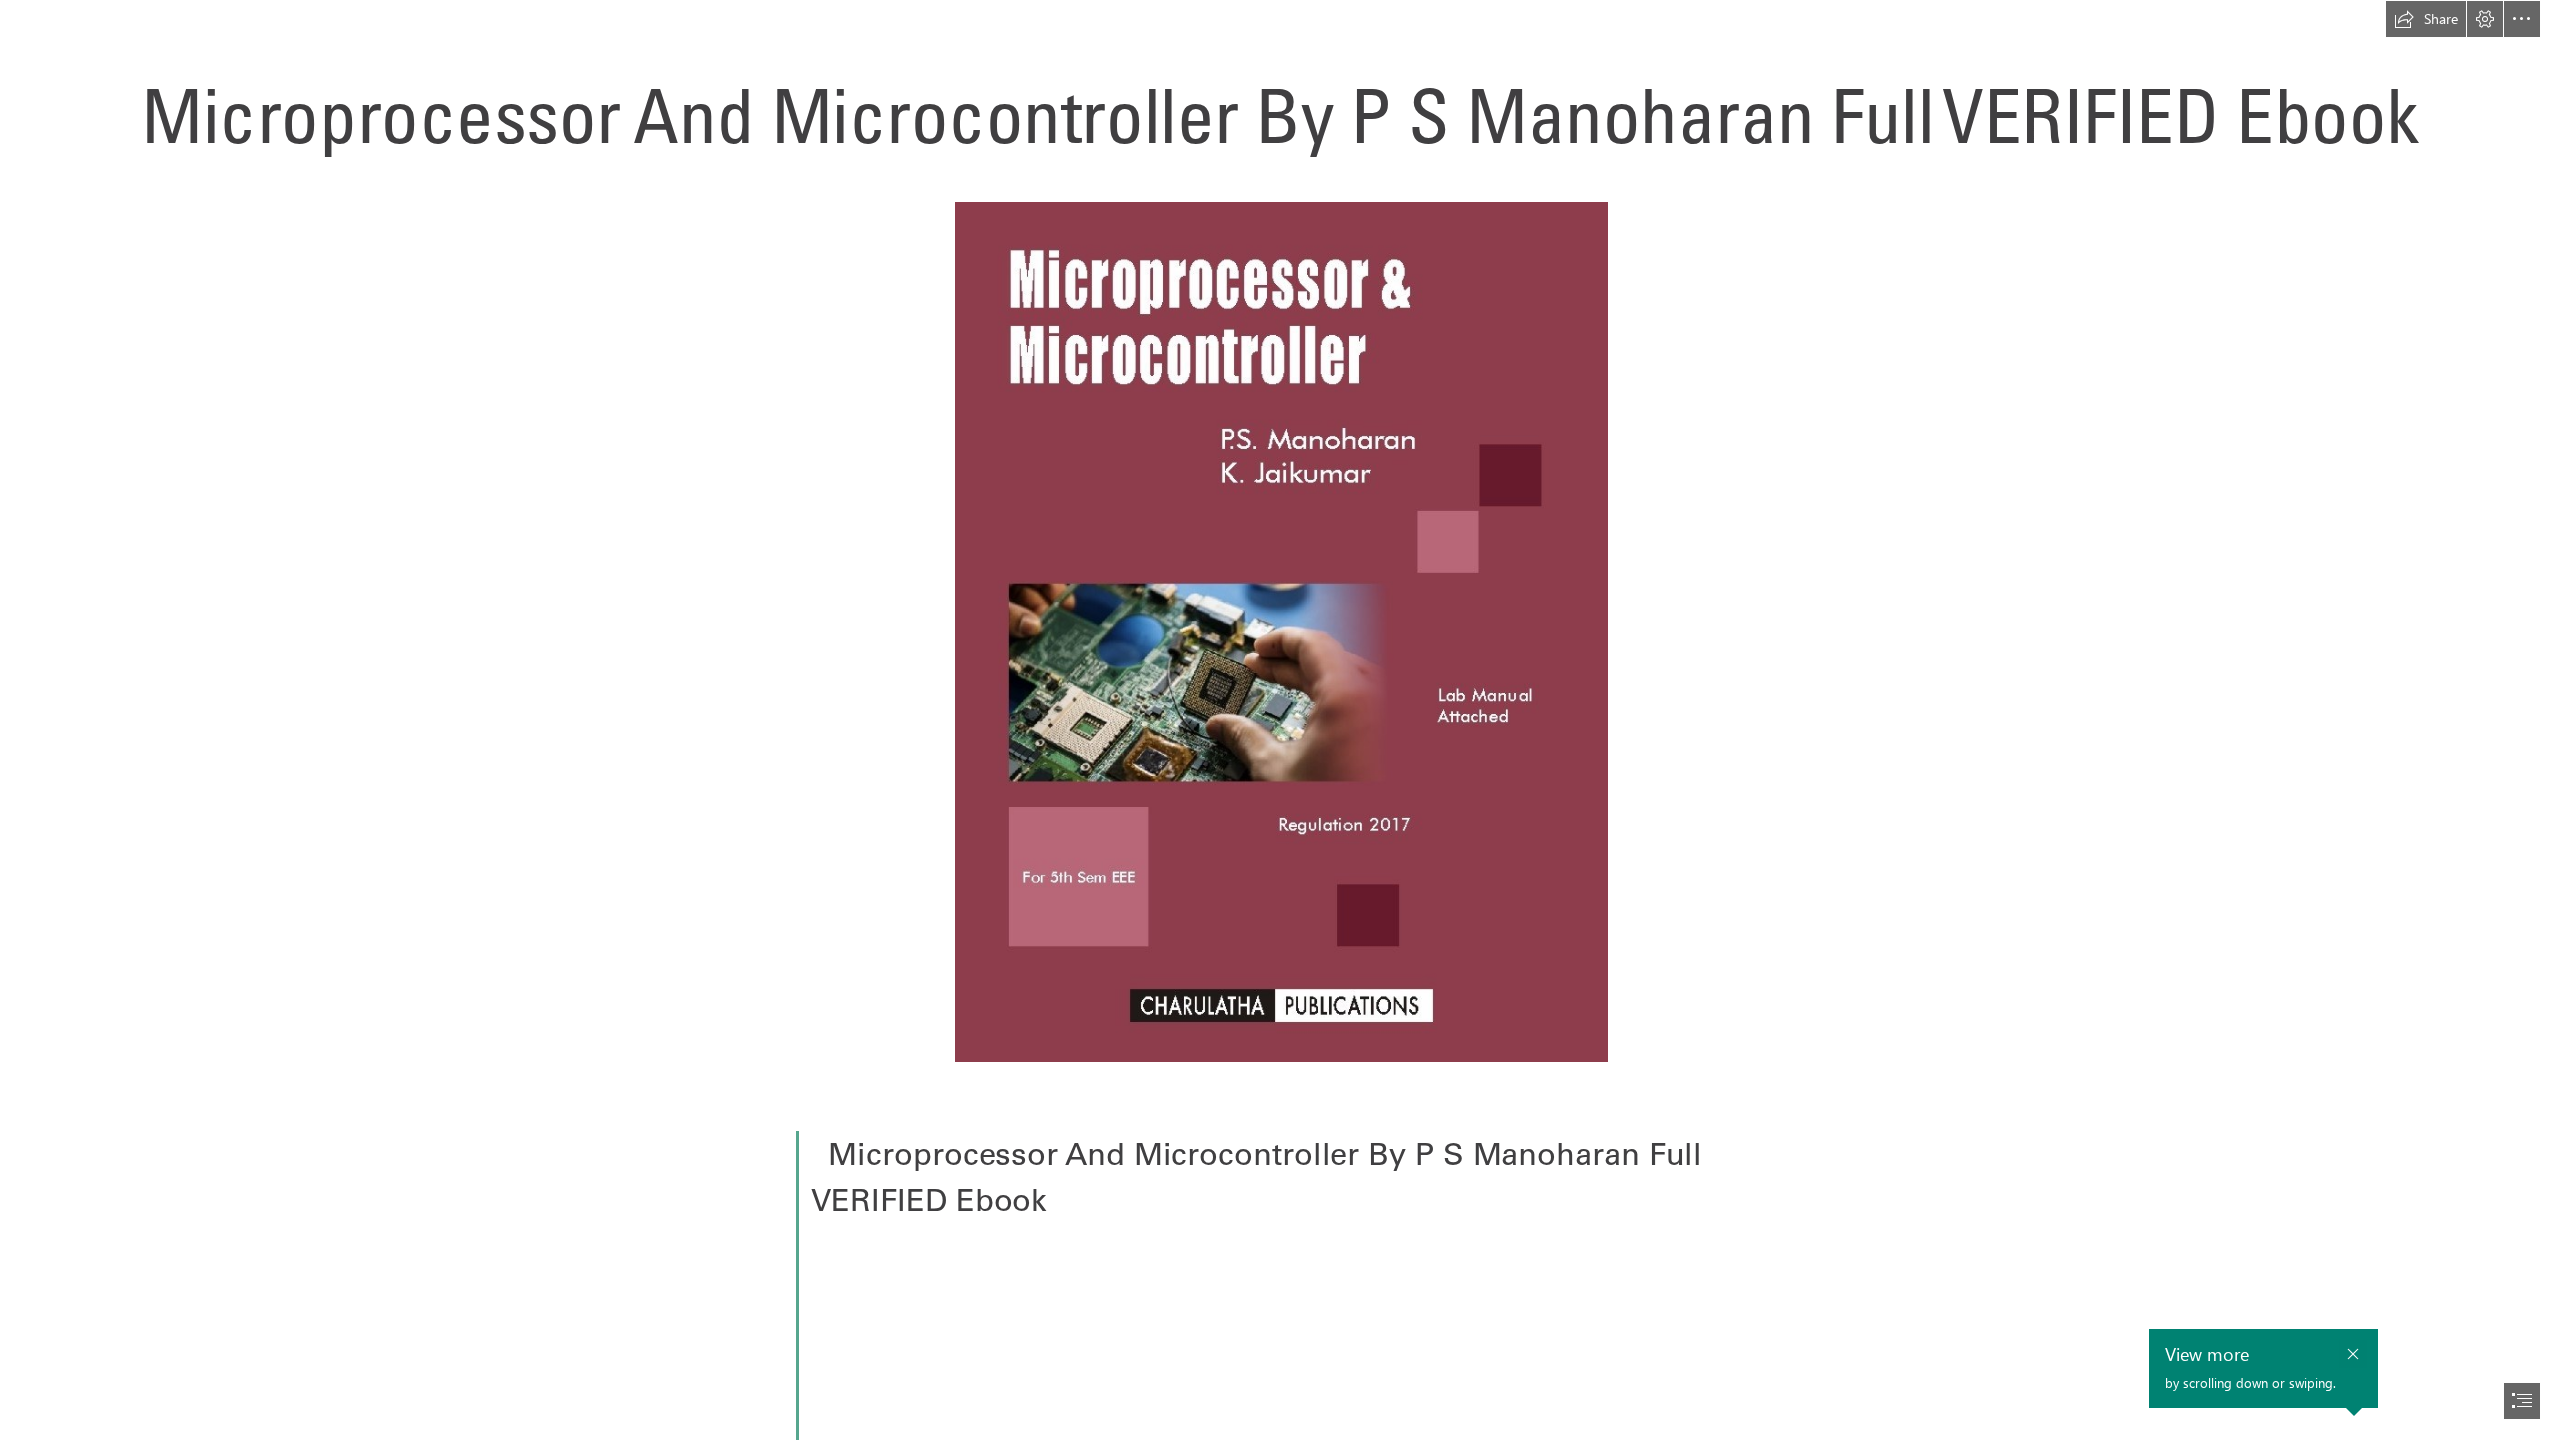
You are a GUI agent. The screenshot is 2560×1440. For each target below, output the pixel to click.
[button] (2426, 19)
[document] (1280, 720)
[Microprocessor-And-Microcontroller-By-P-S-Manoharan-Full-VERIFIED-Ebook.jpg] (1280, 631)
